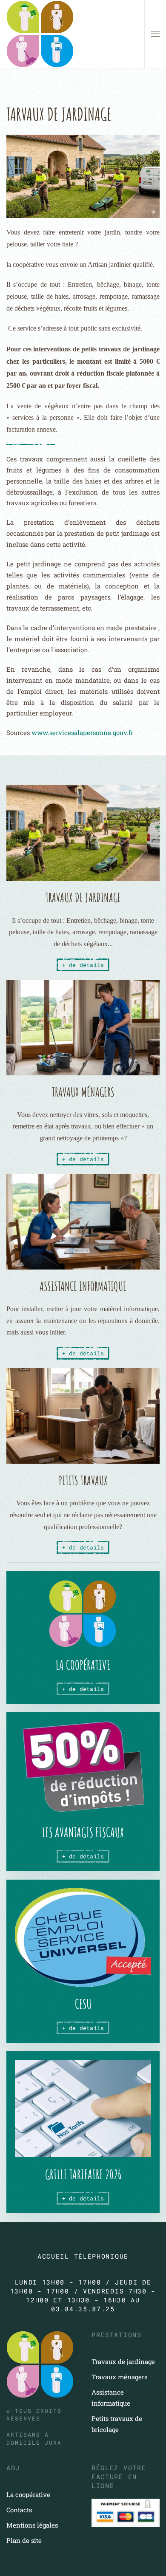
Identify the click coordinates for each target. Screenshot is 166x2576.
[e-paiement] (126, 2512)
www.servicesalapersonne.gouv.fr (82, 732)
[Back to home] (40, 34)
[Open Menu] (155, 34)
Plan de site (24, 2540)
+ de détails (83, 1689)
